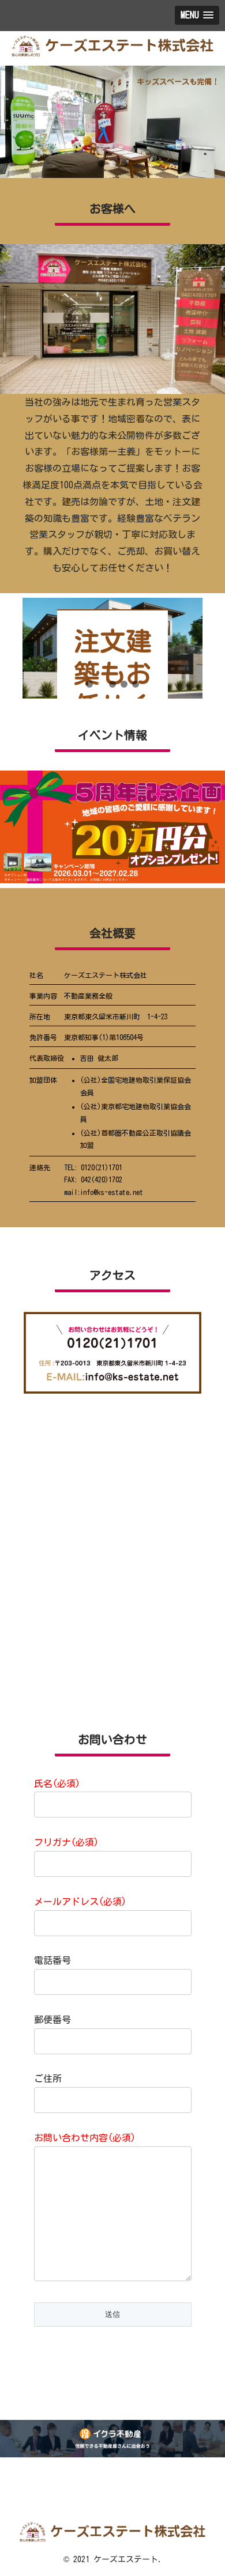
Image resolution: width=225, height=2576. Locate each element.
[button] (101, 164)
